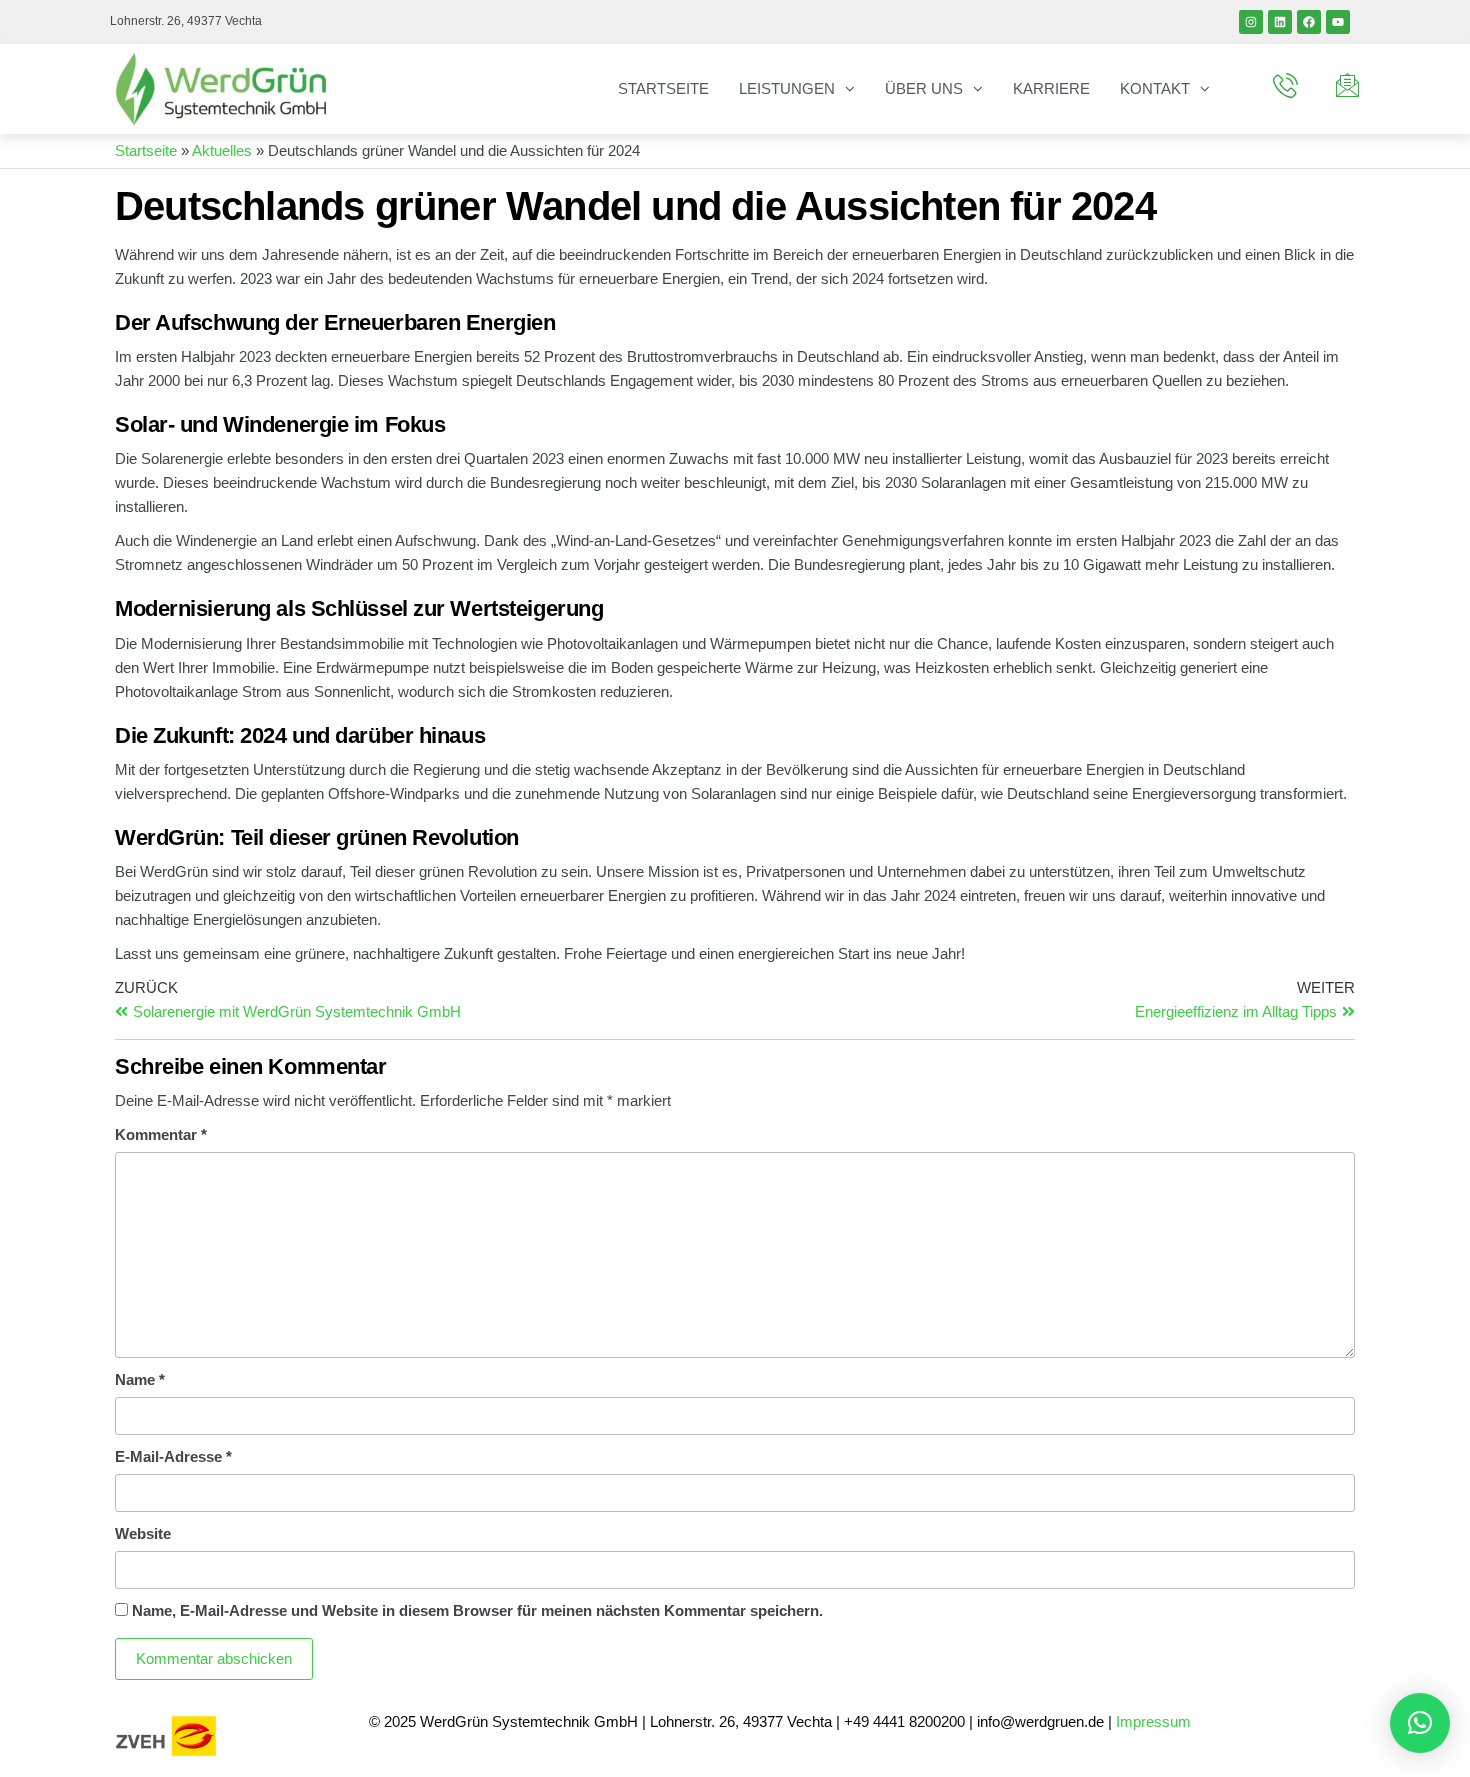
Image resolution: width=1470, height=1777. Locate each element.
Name (140, 1379)
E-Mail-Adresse (173, 1456)
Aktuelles (222, 150)
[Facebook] (1309, 22)
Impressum (1155, 1721)
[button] (1420, 1723)
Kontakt (1155, 88)
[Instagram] (1251, 22)
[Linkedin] (1280, 22)
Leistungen (787, 88)
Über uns (924, 88)
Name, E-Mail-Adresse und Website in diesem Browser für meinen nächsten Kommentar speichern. (477, 1610)
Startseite (663, 88)
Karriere (1051, 88)
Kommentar (161, 1134)
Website (143, 1533)
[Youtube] (1338, 22)
